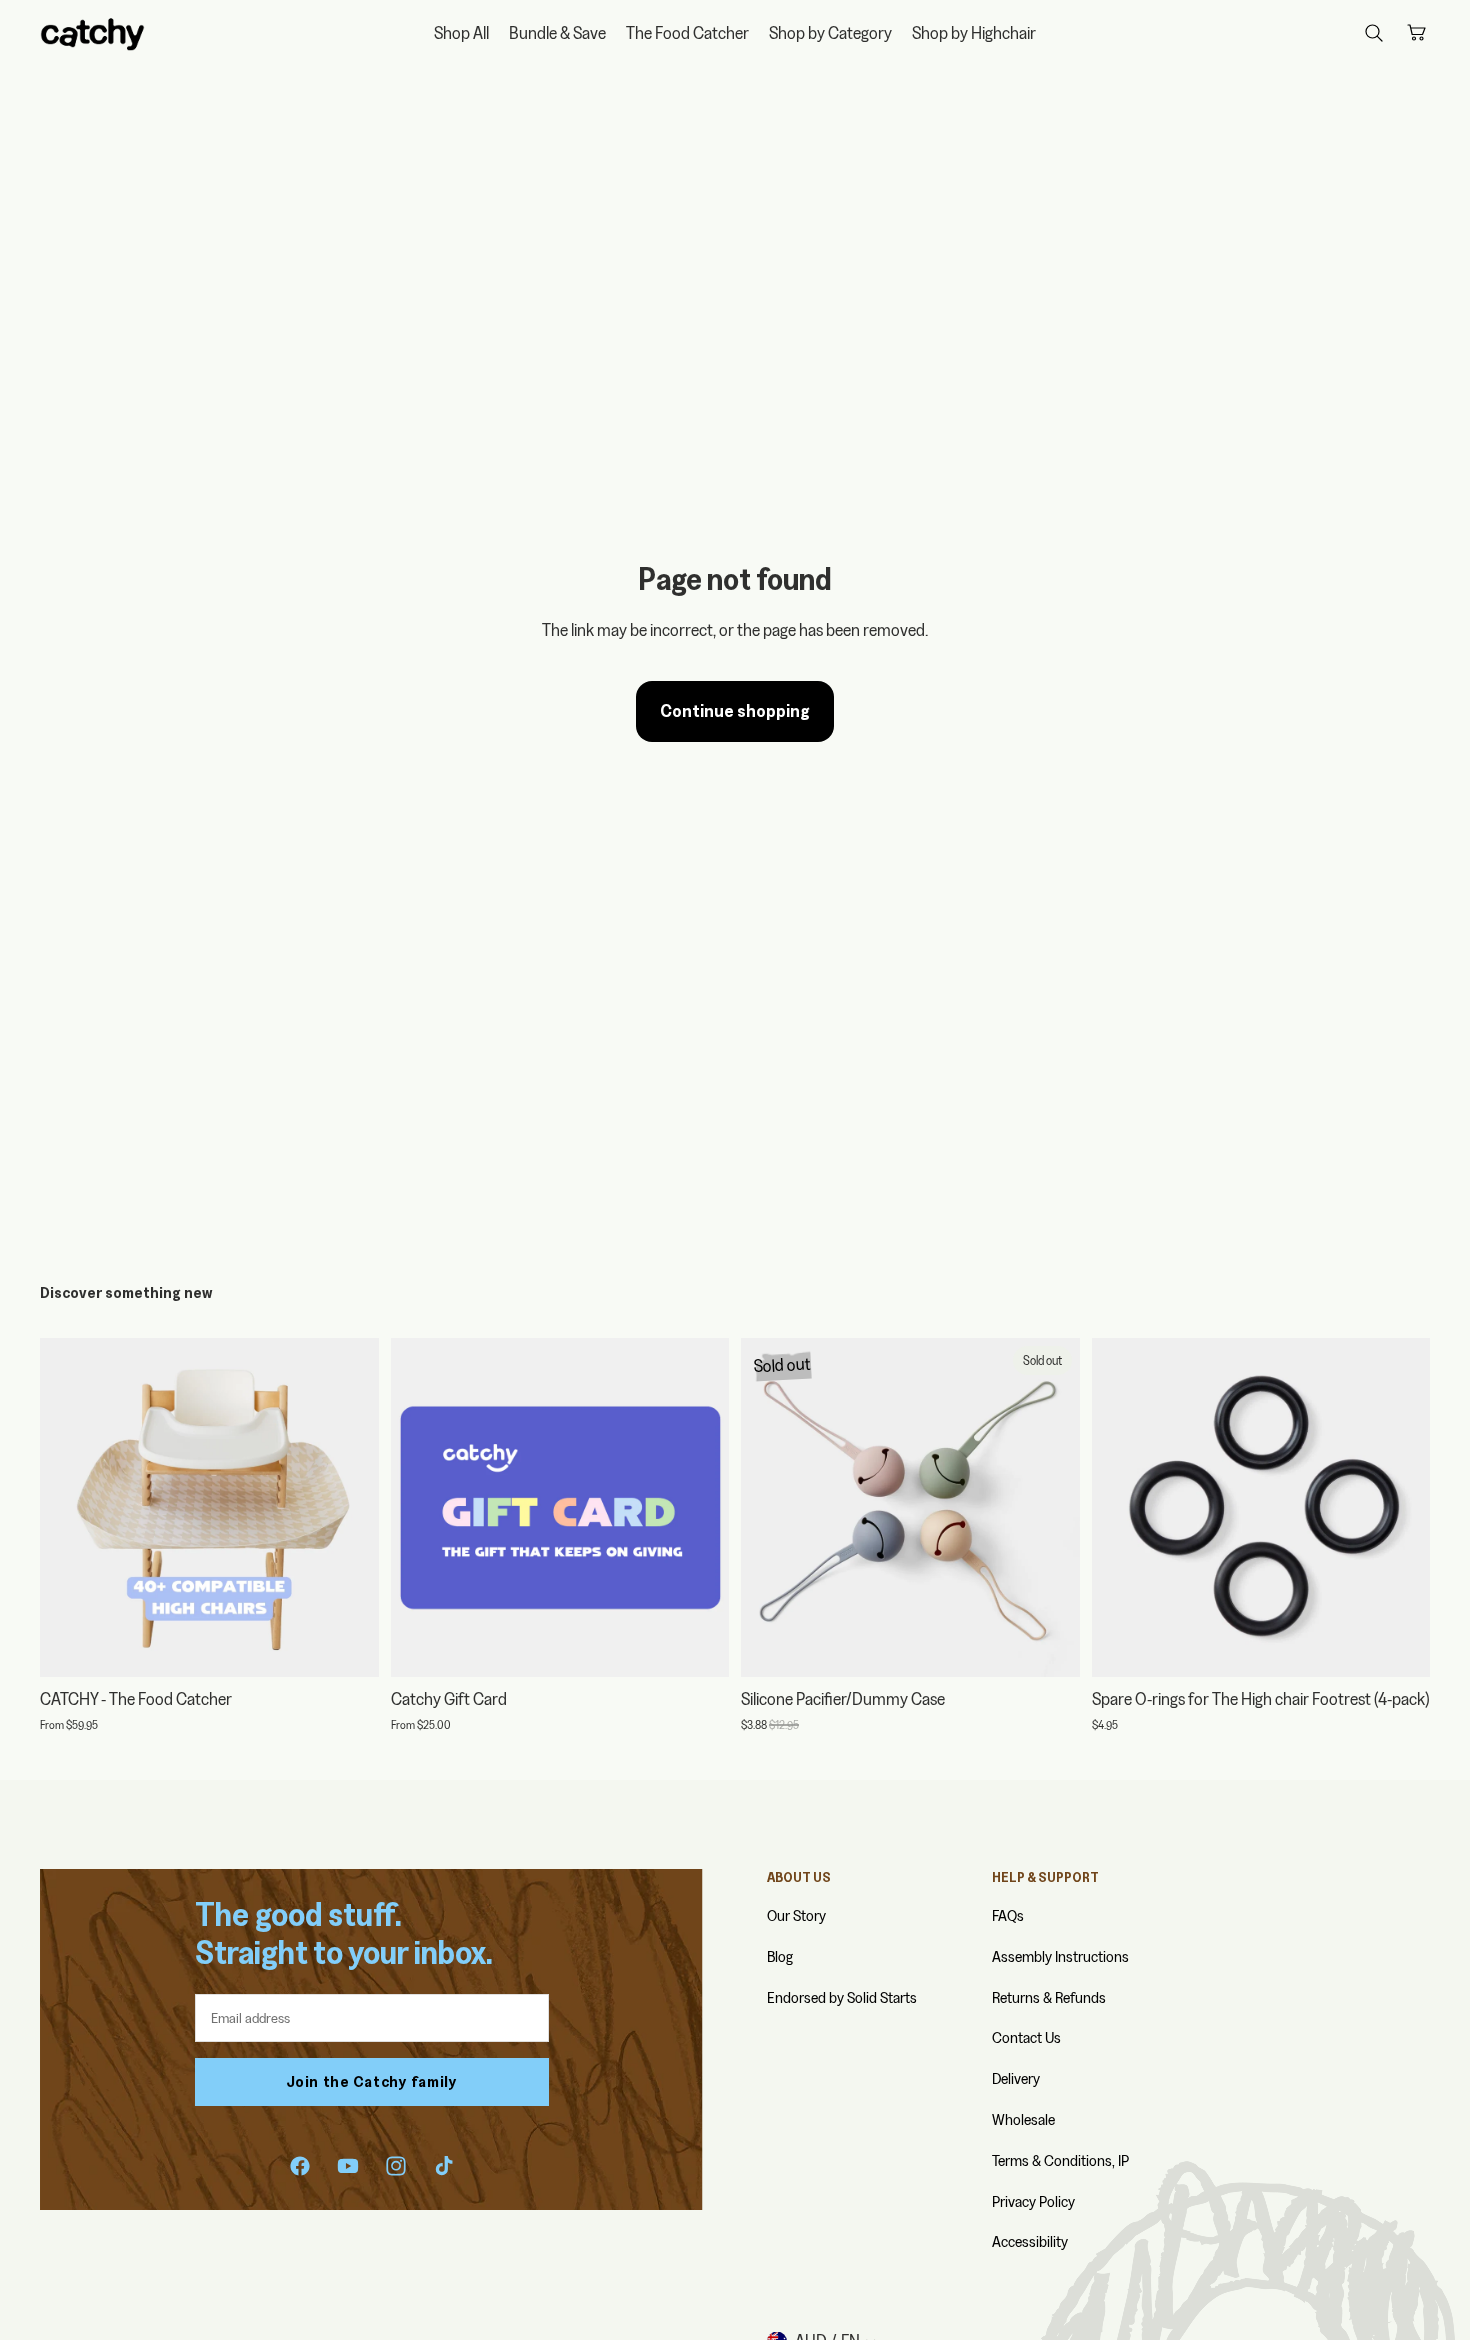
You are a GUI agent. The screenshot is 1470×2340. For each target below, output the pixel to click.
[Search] (1374, 33)
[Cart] (1416, 33)
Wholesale (1023, 2119)
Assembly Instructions (1060, 1956)
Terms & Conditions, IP (1060, 2160)
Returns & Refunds (1049, 1997)
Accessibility (1030, 2241)
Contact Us (1026, 2037)
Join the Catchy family (372, 2081)
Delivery (1016, 2078)
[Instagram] (396, 2166)
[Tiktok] (444, 2166)
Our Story (796, 1915)
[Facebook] (300, 2166)
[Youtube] (348, 2166)
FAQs (1008, 1915)
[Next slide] (349, 1507)
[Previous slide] (70, 1507)
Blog (780, 1956)
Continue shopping (735, 710)
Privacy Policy (1033, 2201)
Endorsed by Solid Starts (842, 1997)
